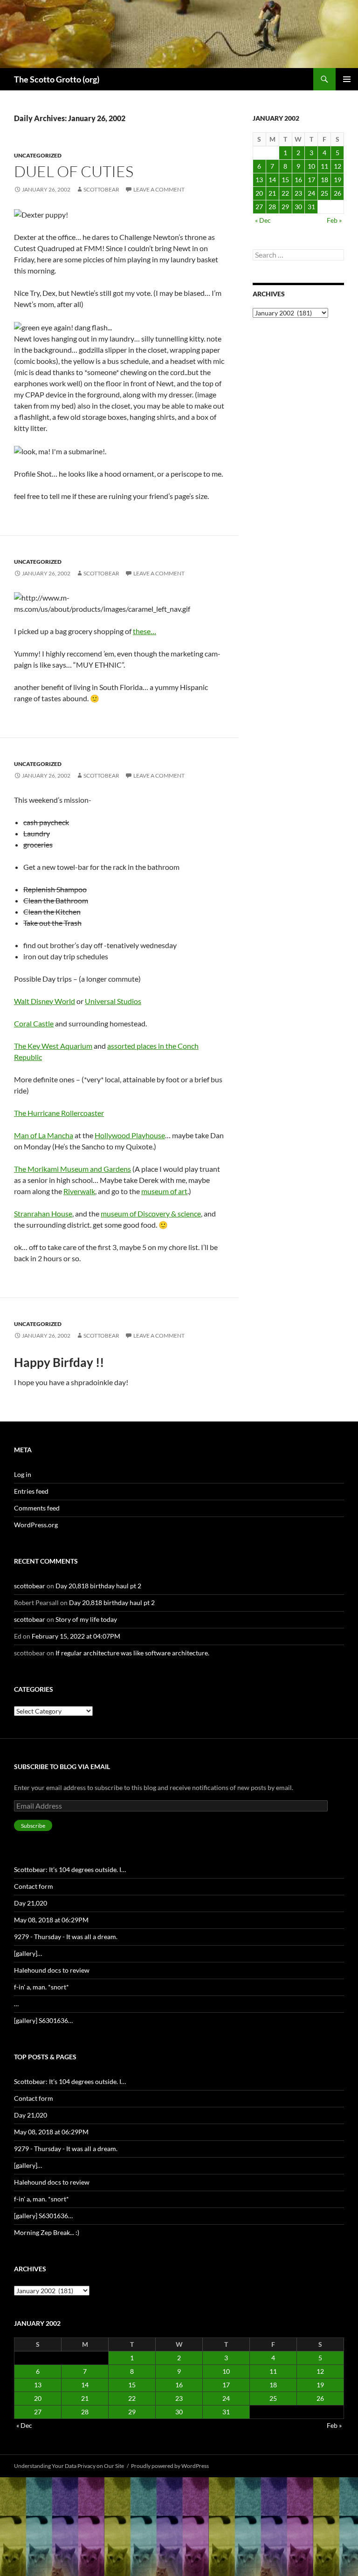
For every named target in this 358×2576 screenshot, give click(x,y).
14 (272, 180)
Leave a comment (159, 189)
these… (145, 631)
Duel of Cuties (74, 171)
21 (272, 193)
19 (337, 180)
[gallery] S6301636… (43, 2020)
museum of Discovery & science (151, 1213)
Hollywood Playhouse (130, 1135)
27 (259, 207)
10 (311, 166)
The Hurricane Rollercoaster (59, 1113)
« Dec (263, 220)
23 (298, 193)
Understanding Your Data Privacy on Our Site (69, 2466)
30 (298, 207)
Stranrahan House (43, 1213)
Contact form (34, 1886)
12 (337, 166)
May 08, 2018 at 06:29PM (51, 1920)
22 (285, 193)
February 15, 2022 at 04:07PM (76, 1636)
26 (337, 193)
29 (285, 207)
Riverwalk (79, 1191)
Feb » (334, 220)
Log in (23, 1474)
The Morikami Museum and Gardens (72, 1169)
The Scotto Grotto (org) (57, 79)
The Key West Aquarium (53, 1046)
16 (298, 180)
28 (272, 207)
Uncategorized (38, 155)
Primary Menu (347, 79)
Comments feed (37, 1508)
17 (311, 180)
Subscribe (33, 1826)
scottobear (101, 189)
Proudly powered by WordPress (170, 2466)
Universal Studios (113, 1001)
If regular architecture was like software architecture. (132, 1653)
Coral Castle (34, 1023)
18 (324, 180)
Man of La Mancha (44, 1135)
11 (324, 166)
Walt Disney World (45, 1001)
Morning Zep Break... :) (47, 2232)
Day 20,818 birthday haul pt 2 (98, 1586)
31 (311, 207)
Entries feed (31, 1491)
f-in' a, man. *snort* (41, 1987)
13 (259, 180)
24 (311, 193)
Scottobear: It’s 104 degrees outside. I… (70, 1869)
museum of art (164, 1191)
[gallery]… (28, 1953)
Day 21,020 (31, 1903)
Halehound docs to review (52, 1970)
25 (324, 193)
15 (285, 180)
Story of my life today (86, 1619)
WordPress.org (36, 1525)
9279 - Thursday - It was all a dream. (66, 1937)
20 (259, 193)
